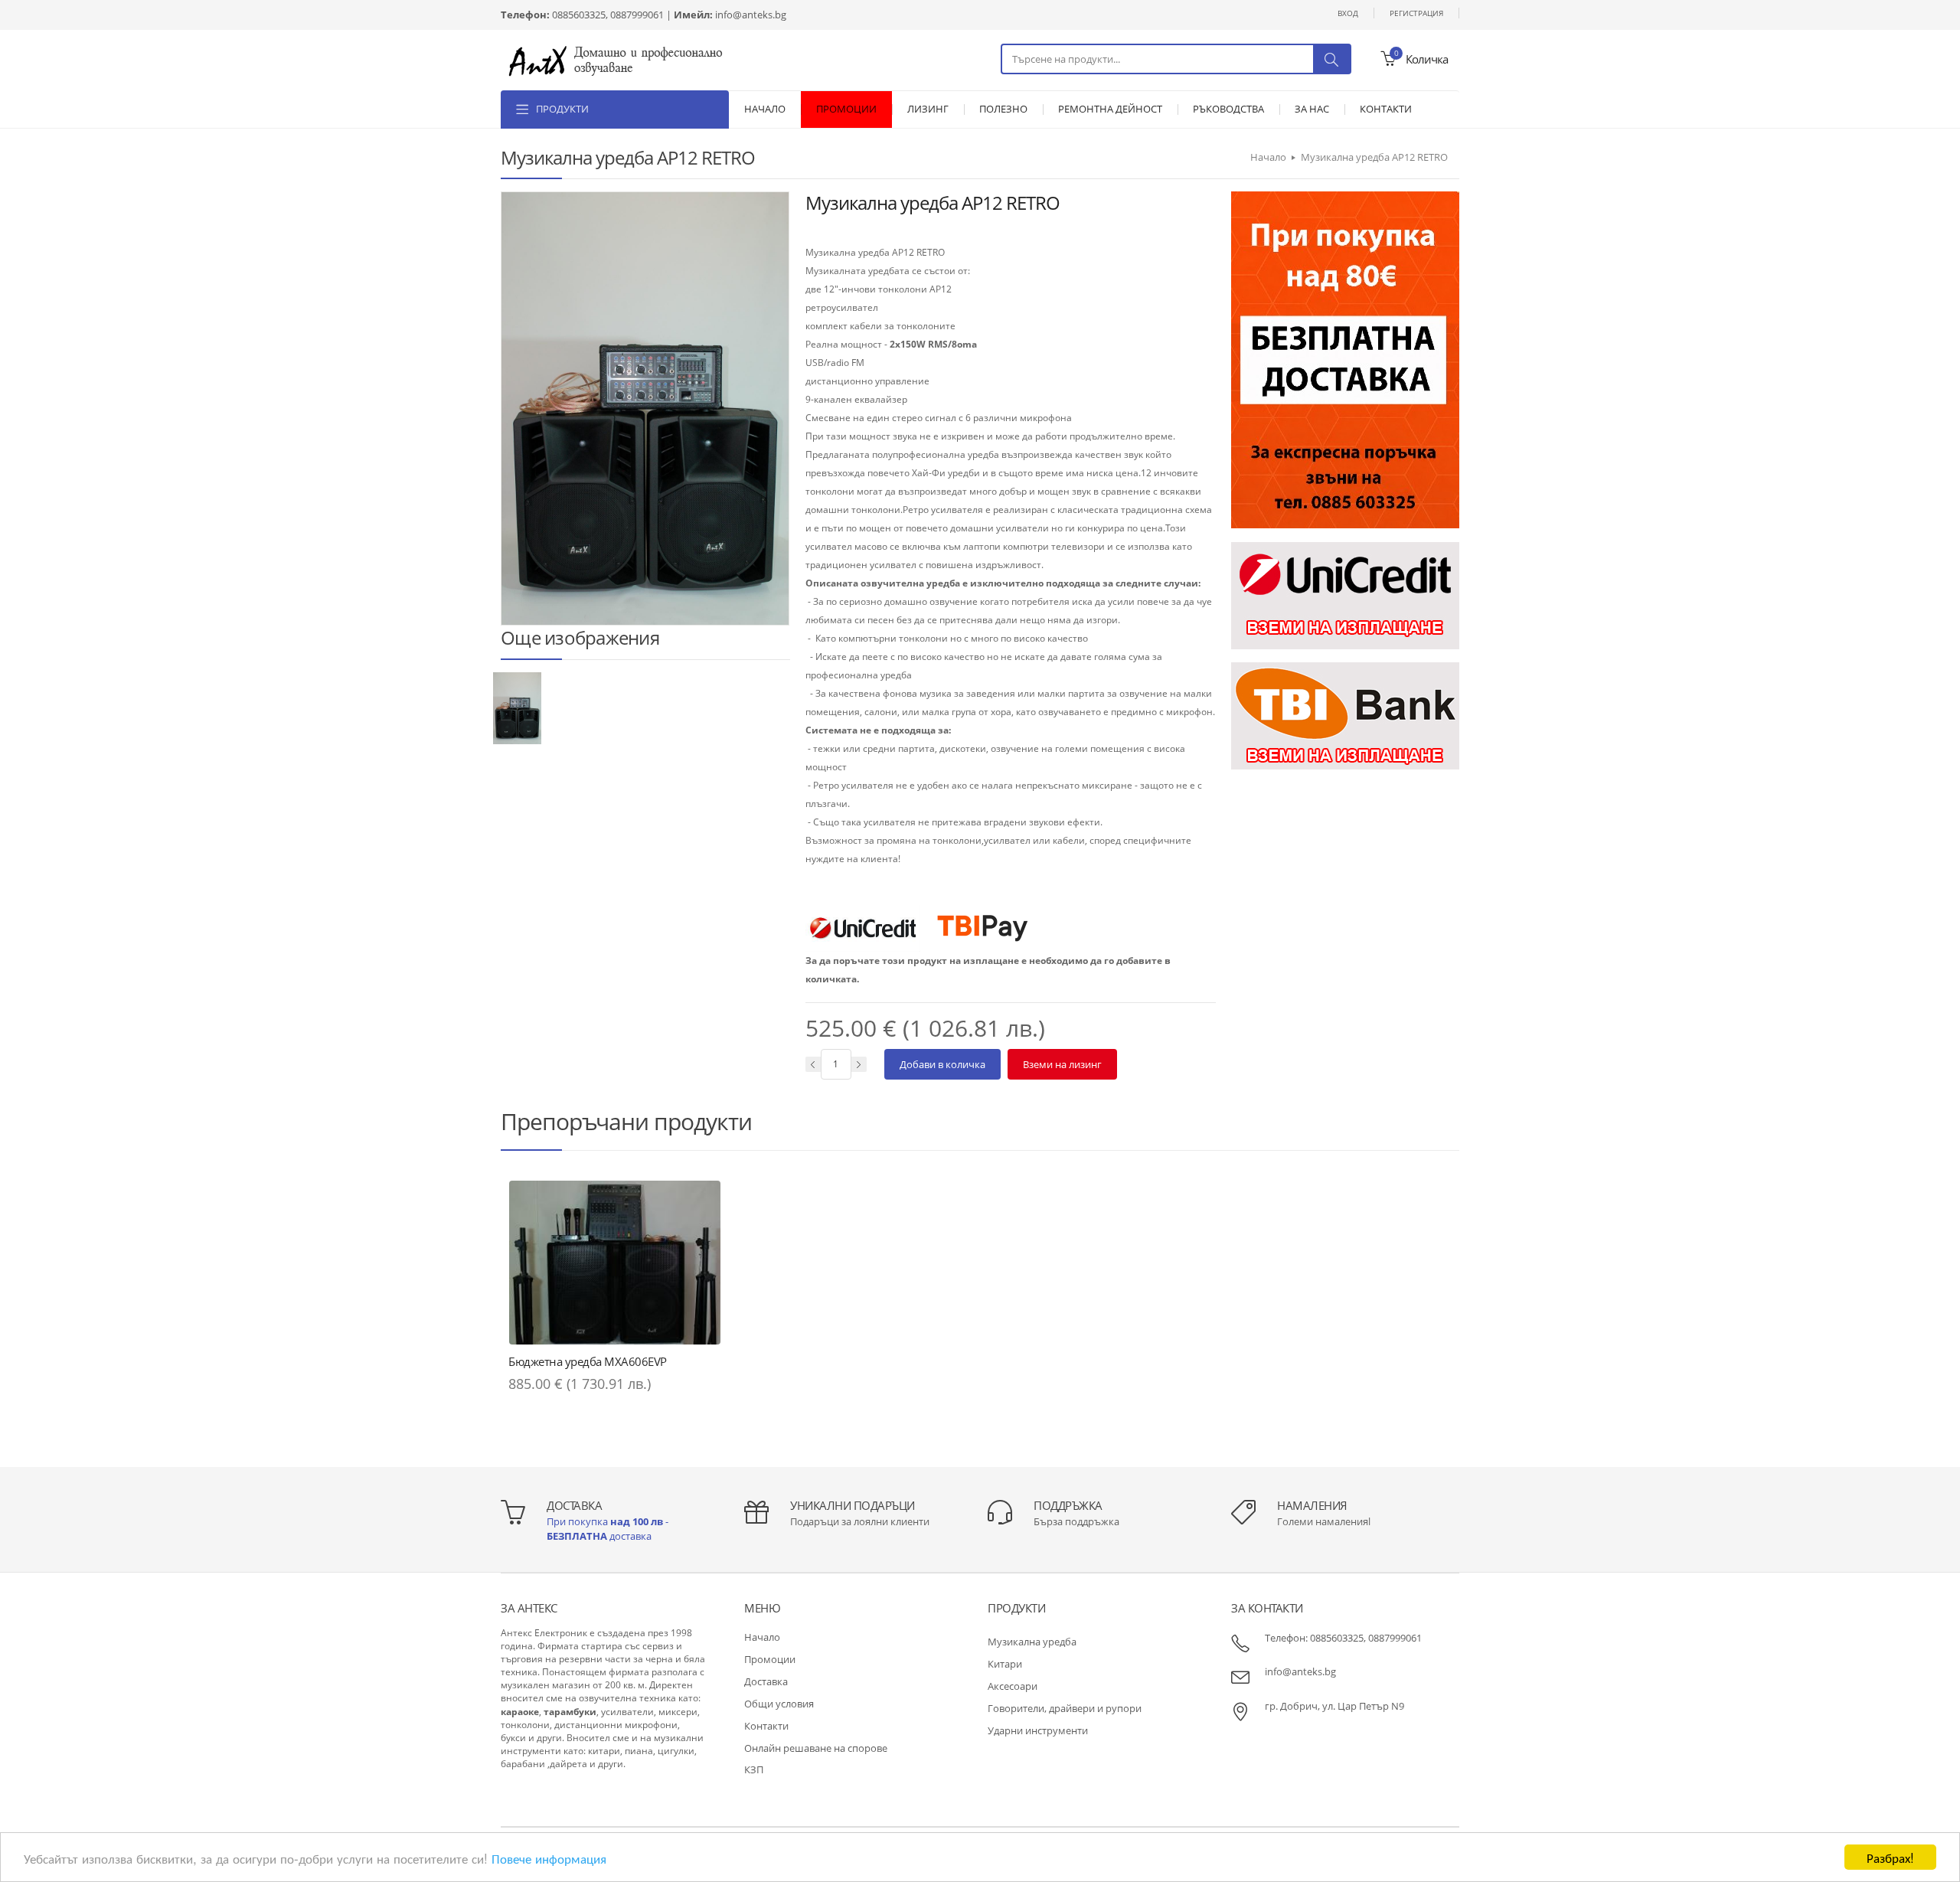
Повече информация (549, 1858)
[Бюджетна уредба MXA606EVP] (615, 1263)
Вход (1348, 13)
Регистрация (1416, 13)
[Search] (1331, 59)
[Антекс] (616, 59)
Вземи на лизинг (1062, 1064)
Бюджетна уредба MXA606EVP (588, 1361)
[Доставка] (1345, 359)
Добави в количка (942, 1064)
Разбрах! (1890, 1857)
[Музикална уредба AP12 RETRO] (517, 707)
